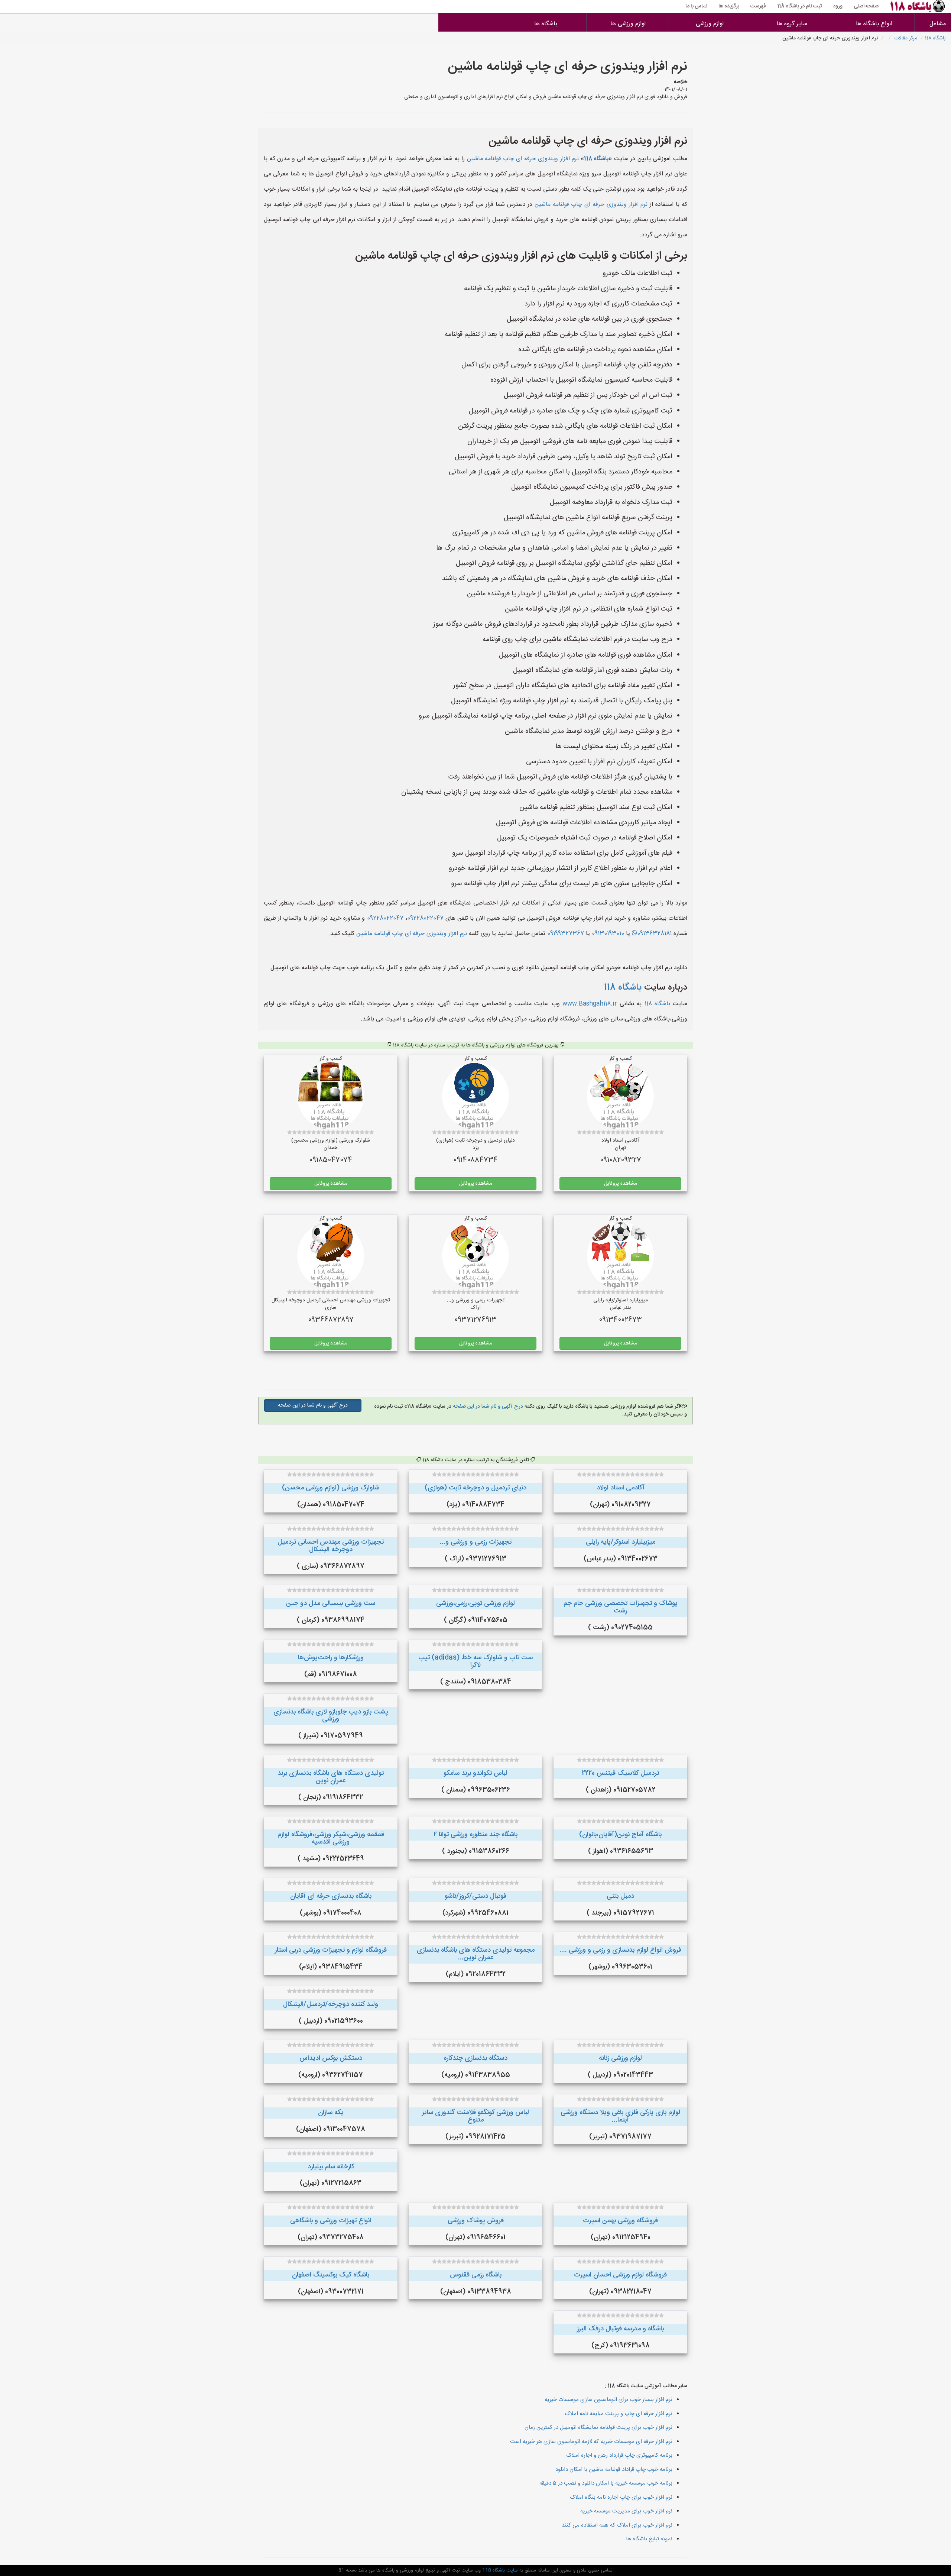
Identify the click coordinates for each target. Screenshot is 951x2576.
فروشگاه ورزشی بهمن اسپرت (620, 2221)
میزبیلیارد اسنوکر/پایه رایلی (621, 1542)
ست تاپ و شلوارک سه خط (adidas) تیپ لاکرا (475, 1661)
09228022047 (425, 918)
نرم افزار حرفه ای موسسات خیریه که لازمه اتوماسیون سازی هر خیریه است (591, 2442)
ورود (838, 6)
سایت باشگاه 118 (499, 2570)
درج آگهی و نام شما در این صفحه (487, 1407)
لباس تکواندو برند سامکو (475, 1773)
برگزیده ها (729, 6)
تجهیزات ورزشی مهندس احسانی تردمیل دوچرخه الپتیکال (331, 1546)
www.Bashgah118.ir (590, 1004)
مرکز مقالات (906, 38)
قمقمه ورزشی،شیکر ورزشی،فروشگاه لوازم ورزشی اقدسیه (331, 1838)
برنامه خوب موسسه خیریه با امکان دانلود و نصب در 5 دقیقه (606, 2483)
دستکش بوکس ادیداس (331, 2058)
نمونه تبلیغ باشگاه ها (649, 2539)
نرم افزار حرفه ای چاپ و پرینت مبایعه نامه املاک (619, 2414)
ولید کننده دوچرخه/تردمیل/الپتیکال (331, 2004)
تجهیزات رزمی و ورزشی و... (476, 1542)
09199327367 (566, 934)
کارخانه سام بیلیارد (331, 2167)
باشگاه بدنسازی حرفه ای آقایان (331, 1896)
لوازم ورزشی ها (628, 24)
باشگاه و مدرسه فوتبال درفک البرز (620, 2329)
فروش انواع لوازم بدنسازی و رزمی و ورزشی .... (620, 1950)
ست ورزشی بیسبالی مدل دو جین (331, 1603)
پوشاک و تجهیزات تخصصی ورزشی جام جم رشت (621, 1607)
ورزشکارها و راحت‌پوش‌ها (331, 1658)
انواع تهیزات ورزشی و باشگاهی (331, 2221)
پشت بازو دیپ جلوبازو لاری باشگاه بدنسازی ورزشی (331, 1716)
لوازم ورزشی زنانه (620, 2058)
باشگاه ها (546, 24)
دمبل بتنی (620, 1896)
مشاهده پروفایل (621, 1184)
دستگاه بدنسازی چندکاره (475, 2058)
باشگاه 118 (935, 38)
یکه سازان (331, 2113)
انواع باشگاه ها (874, 24)
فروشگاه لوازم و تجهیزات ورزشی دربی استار (331, 1950)
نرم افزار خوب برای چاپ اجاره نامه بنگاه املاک (621, 2497)
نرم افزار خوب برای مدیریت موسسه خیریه (626, 2511)
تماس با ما (696, 6)
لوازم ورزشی (710, 24)
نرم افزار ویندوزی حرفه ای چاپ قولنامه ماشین (523, 159)
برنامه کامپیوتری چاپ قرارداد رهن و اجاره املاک (619, 2455)
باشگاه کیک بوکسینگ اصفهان (331, 2275)
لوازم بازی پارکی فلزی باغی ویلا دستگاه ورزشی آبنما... (620, 2116)
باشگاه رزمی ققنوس (476, 2275)
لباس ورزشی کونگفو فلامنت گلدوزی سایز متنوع (475, 2116)
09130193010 (608, 934)
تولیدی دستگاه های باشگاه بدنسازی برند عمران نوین (331, 1777)
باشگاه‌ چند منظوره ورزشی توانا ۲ (475, 1835)
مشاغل (938, 24)
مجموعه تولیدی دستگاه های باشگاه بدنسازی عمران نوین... (476, 1954)
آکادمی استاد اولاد (621, 1488)
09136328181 (654, 934)
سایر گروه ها (792, 24)
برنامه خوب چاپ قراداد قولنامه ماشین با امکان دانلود (614, 2470)
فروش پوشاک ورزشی (476, 2221)
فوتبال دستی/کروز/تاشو (475, 1896)
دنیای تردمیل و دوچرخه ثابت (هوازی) (475, 1488)
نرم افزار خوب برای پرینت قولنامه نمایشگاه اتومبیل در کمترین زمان (598, 2428)
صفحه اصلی (866, 6)
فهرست (758, 6)
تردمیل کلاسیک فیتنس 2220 (620, 1773)
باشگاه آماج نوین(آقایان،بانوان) (620, 1835)
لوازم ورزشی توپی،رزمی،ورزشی (475, 1603)
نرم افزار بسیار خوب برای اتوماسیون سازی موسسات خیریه (608, 2400)
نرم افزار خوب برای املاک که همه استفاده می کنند (617, 2525)
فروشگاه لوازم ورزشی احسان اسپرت (620, 2275)
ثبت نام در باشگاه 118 (799, 6)
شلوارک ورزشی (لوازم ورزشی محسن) (331, 1488)
